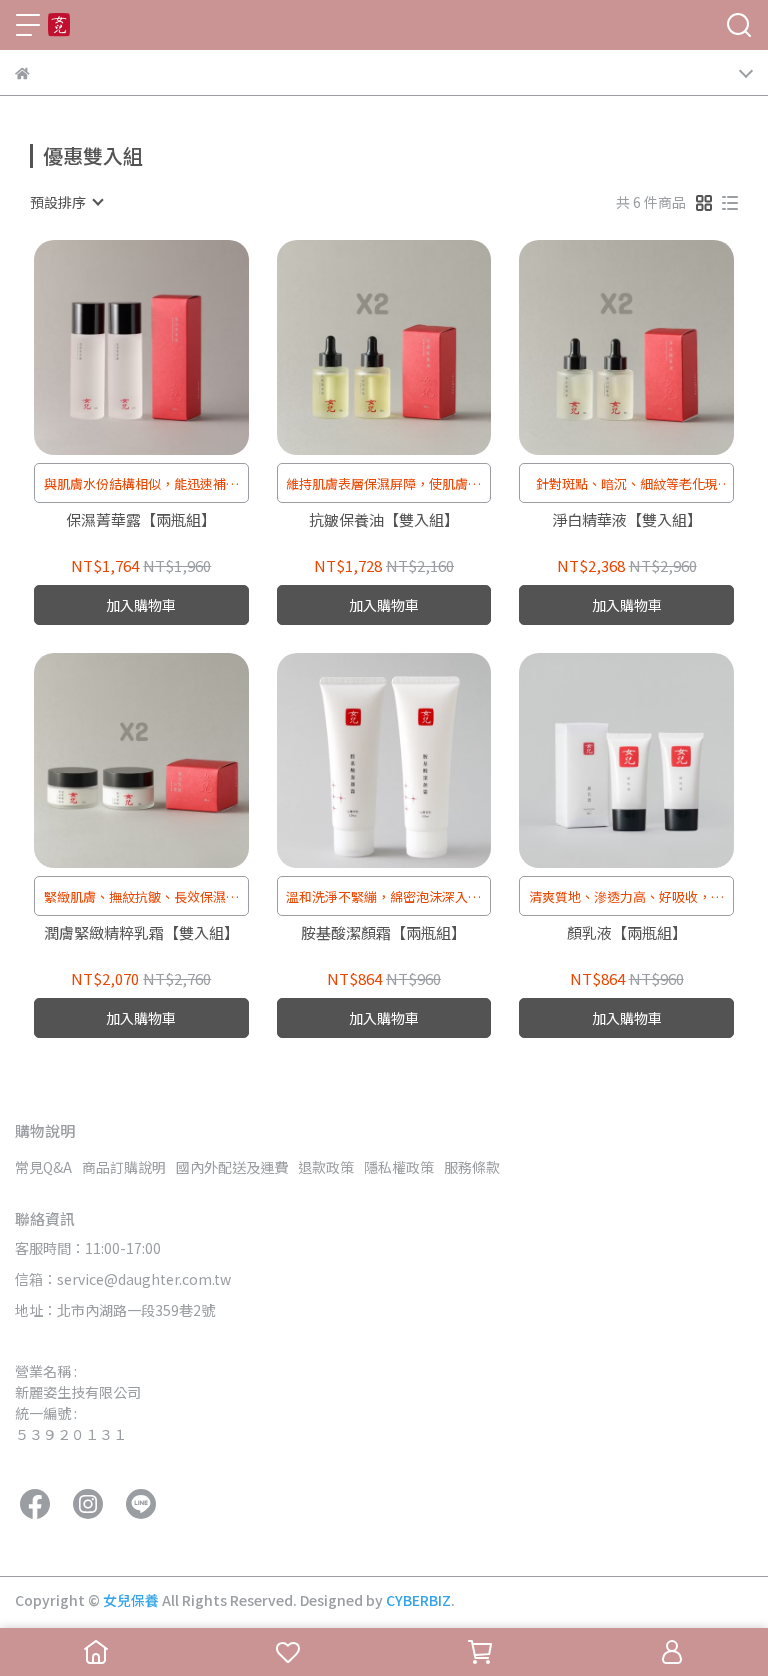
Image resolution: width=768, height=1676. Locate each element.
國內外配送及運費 (232, 1167)
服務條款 (472, 1167)
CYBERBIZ (418, 1600)
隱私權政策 (399, 1167)
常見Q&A (43, 1167)
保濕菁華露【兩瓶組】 (141, 520)
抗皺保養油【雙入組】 (384, 520)
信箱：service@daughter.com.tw (123, 1279)
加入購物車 (141, 605)
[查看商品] (112, 347)
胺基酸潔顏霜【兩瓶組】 (383, 933)
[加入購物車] (169, 347)
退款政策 (326, 1167)
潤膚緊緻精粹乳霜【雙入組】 (141, 933)
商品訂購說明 (124, 1167)
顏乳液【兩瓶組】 (627, 933)
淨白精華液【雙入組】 (627, 520)
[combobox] (66, 202)
